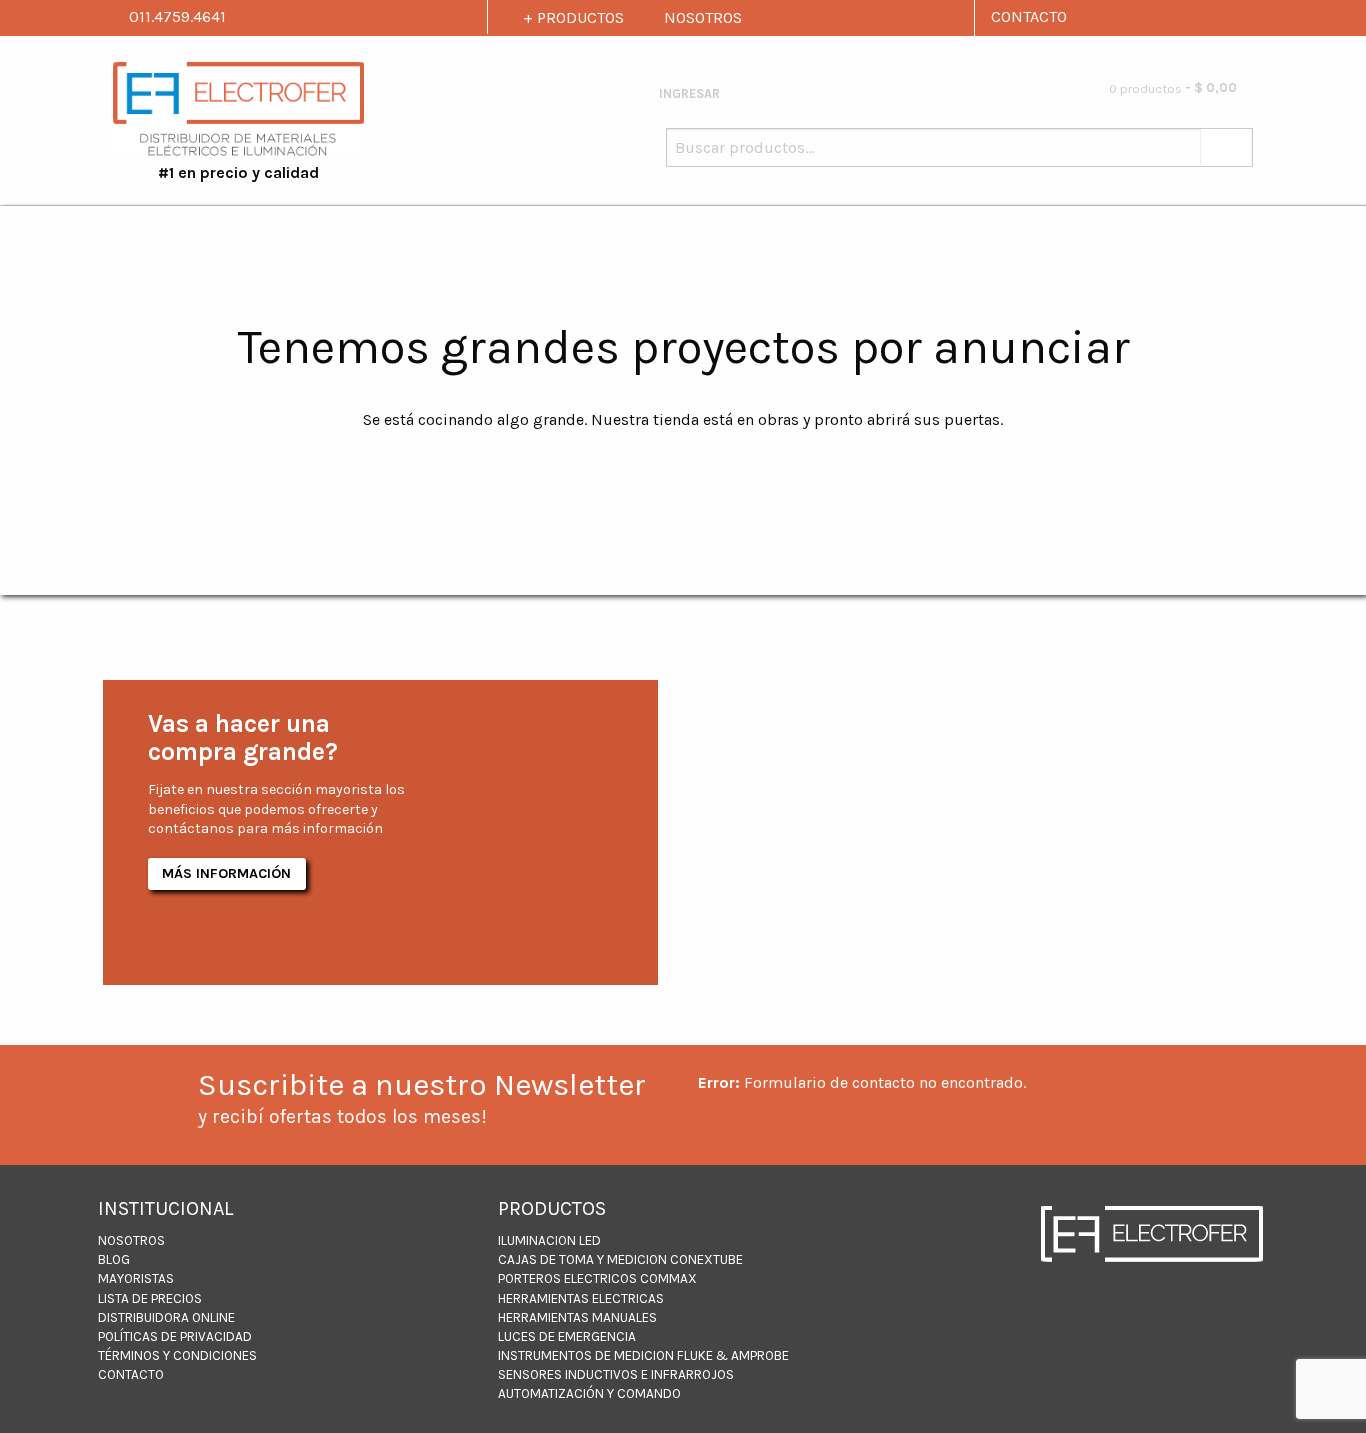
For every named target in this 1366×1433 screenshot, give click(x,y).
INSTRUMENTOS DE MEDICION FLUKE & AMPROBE (643, 1355)
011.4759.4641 (175, 16)
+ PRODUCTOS (573, 17)
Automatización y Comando (589, 1393)
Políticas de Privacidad (175, 1336)
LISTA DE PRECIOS (150, 1298)
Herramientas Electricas (581, 1298)
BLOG (114, 1259)
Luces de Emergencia (567, 1336)
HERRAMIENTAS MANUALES (577, 1317)
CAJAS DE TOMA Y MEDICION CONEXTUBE (620, 1259)
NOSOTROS (703, 17)
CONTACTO (1029, 16)
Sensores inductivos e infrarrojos (616, 1374)
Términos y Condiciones (177, 1355)
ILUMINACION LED (549, 1240)
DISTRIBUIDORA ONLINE (166, 1317)
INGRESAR (688, 93)
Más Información (226, 873)
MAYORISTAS (136, 1278)
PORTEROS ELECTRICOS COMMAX (597, 1278)
